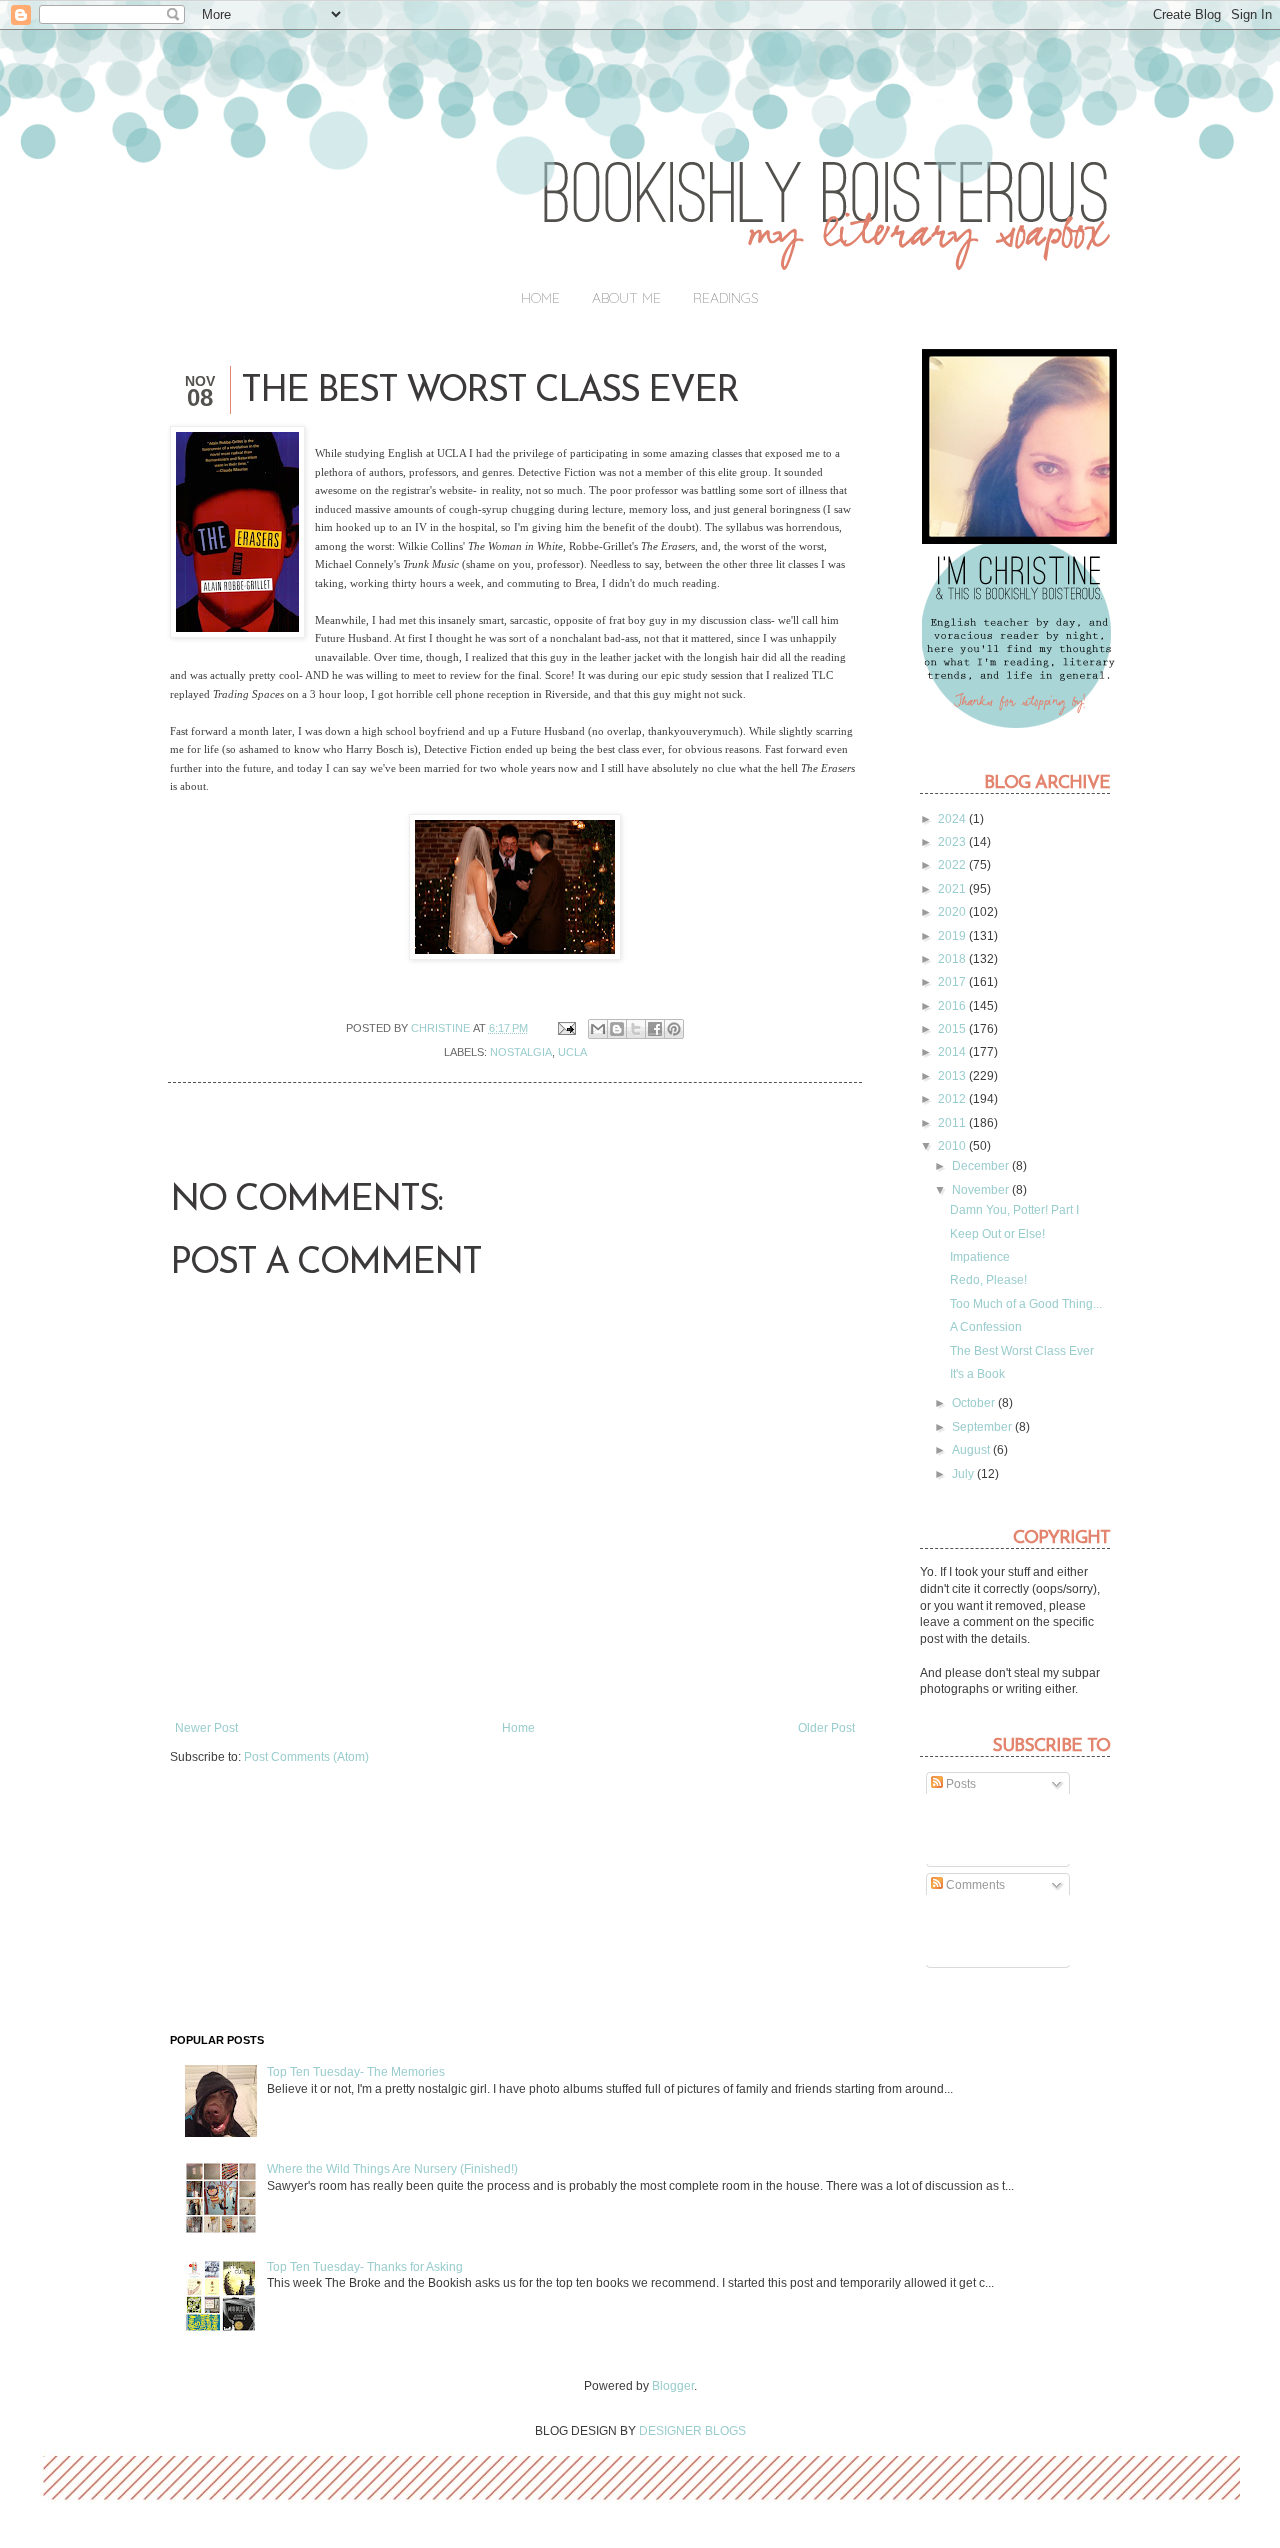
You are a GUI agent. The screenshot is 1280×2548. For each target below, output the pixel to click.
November (982, 1190)
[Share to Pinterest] (674, 1029)
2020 (953, 912)
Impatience (980, 1257)
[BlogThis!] (617, 1029)
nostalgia (521, 1052)
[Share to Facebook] (655, 1029)
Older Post (826, 1728)
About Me (626, 298)
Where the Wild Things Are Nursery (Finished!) (392, 2169)
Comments (974, 1885)
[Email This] (598, 1029)
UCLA (572, 1052)
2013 (953, 1076)
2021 (953, 889)
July (964, 1474)
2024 (953, 819)
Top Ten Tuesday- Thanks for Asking (365, 2267)
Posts (959, 1784)
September (983, 1427)
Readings (726, 298)
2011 (953, 1123)
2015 (953, 1029)
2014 (953, 1052)
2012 (953, 1099)
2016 (953, 1006)
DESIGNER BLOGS (692, 2431)
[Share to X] (636, 1029)
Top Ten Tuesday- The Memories (356, 2072)
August (972, 1450)
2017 (953, 982)
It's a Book (977, 1374)
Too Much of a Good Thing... (1026, 1304)
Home (540, 298)
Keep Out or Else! (997, 1234)
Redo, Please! (988, 1280)
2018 (953, 959)
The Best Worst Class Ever (1022, 1351)
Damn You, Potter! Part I (1014, 1210)
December (982, 1166)
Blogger (673, 2386)
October (975, 1403)
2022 (953, 865)
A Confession (986, 1327)
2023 (953, 842)
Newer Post (206, 1728)
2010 (953, 1146)
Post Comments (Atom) (306, 1757)
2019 (953, 936)
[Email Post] (565, 1028)
